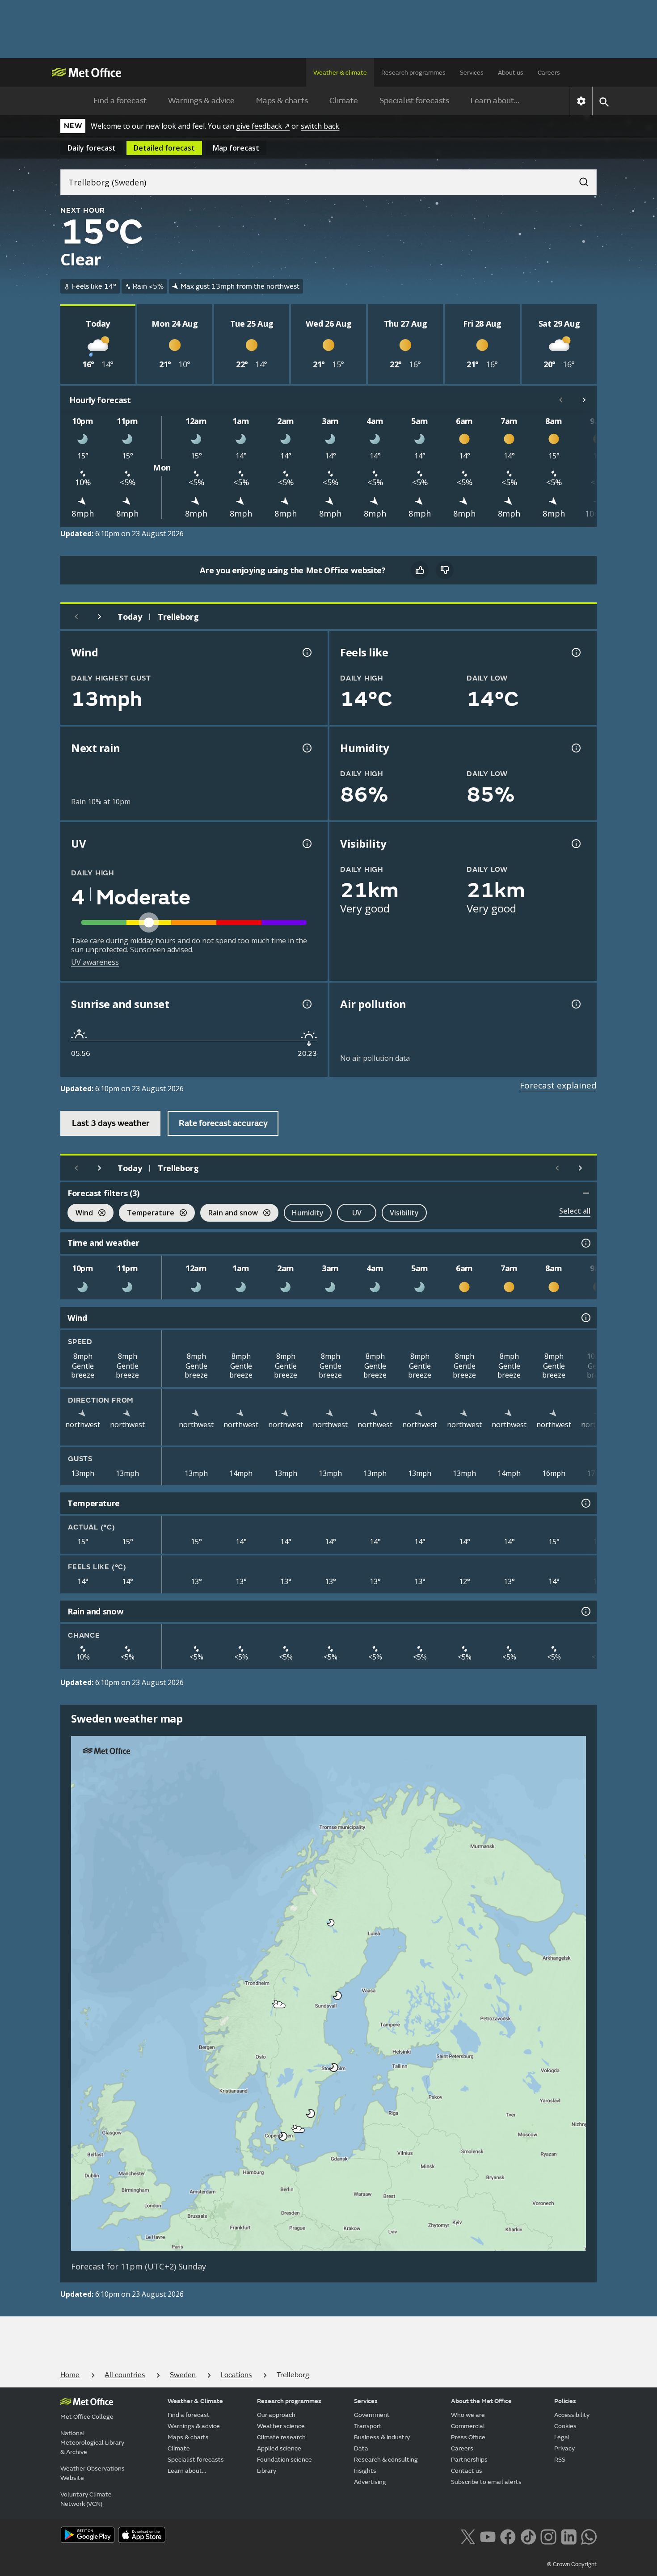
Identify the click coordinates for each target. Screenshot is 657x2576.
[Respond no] (445, 570)
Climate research (281, 2437)
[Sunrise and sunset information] (306, 1004)
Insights (365, 2471)
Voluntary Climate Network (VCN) (86, 2499)
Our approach (276, 2415)
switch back (320, 126)
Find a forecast (120, 101)
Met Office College (87, 2417)
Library (267, 2471)
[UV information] (306, 844)
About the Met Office (481, 2401)
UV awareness (95, 962)
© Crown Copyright (572, 2564)
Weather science (281, 2426)
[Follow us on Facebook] (508, 2536)
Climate (344, 101)
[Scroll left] (561, 400)
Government (372, 2415)
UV (357, 1213)
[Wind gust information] (306, 652)
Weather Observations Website (93, 2473)
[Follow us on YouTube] (488, 2536)
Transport (368, 2426)
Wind (80, 1214)
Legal (562, 2437)
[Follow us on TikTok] (528, 2536)
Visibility (404, 1213)
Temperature (147, 1214)
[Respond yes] (420, 570)
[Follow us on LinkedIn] (569, 2536)
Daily (92, 148)
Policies (565, 2401)
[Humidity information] (575, 748)
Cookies (565, 2426)
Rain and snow (229, 1214)
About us (511, 73)
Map (236, 148)
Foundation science (284, 2460)
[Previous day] (76, 617)
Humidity (308, 1213)
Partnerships (469, 2460)
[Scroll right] (584, 400)
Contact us (467, 2471)
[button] (331, 1923)
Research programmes (413, 73)
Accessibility (572, 2415)
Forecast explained (558, 1085)
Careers (549, 73)
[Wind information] (585, 1318)
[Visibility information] (575, 844)
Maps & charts (282, 101)
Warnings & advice (201, 101)
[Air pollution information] (575, 1004)
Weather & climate (340, 73)
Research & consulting (386, 2460)
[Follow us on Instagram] (548, 2536)
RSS (560, 2460)
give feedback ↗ (263, 126)
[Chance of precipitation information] (306, 748)
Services (472, 73)
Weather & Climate (195, 2401)
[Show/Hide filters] (586, 1193)
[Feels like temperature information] (575, 652)
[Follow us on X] (468, 2536)
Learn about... (495, 101)
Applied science (279, 2448)
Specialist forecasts (414, 101)
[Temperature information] (585, 1503)
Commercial (468, 2426)
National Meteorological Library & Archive (92, 2443)
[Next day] (100, 617)
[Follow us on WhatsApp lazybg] (589, 2536)
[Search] (579, 179)
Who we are (468, 2415)
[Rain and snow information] (585, 1611)
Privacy (564, 2448)
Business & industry (382, 2437)
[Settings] (581, 101)
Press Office (468, 2437)
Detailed (164, 148)
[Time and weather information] (585, 1243)
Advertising (370, 2482)
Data (361, 2448)
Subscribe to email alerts (486, 2482)
